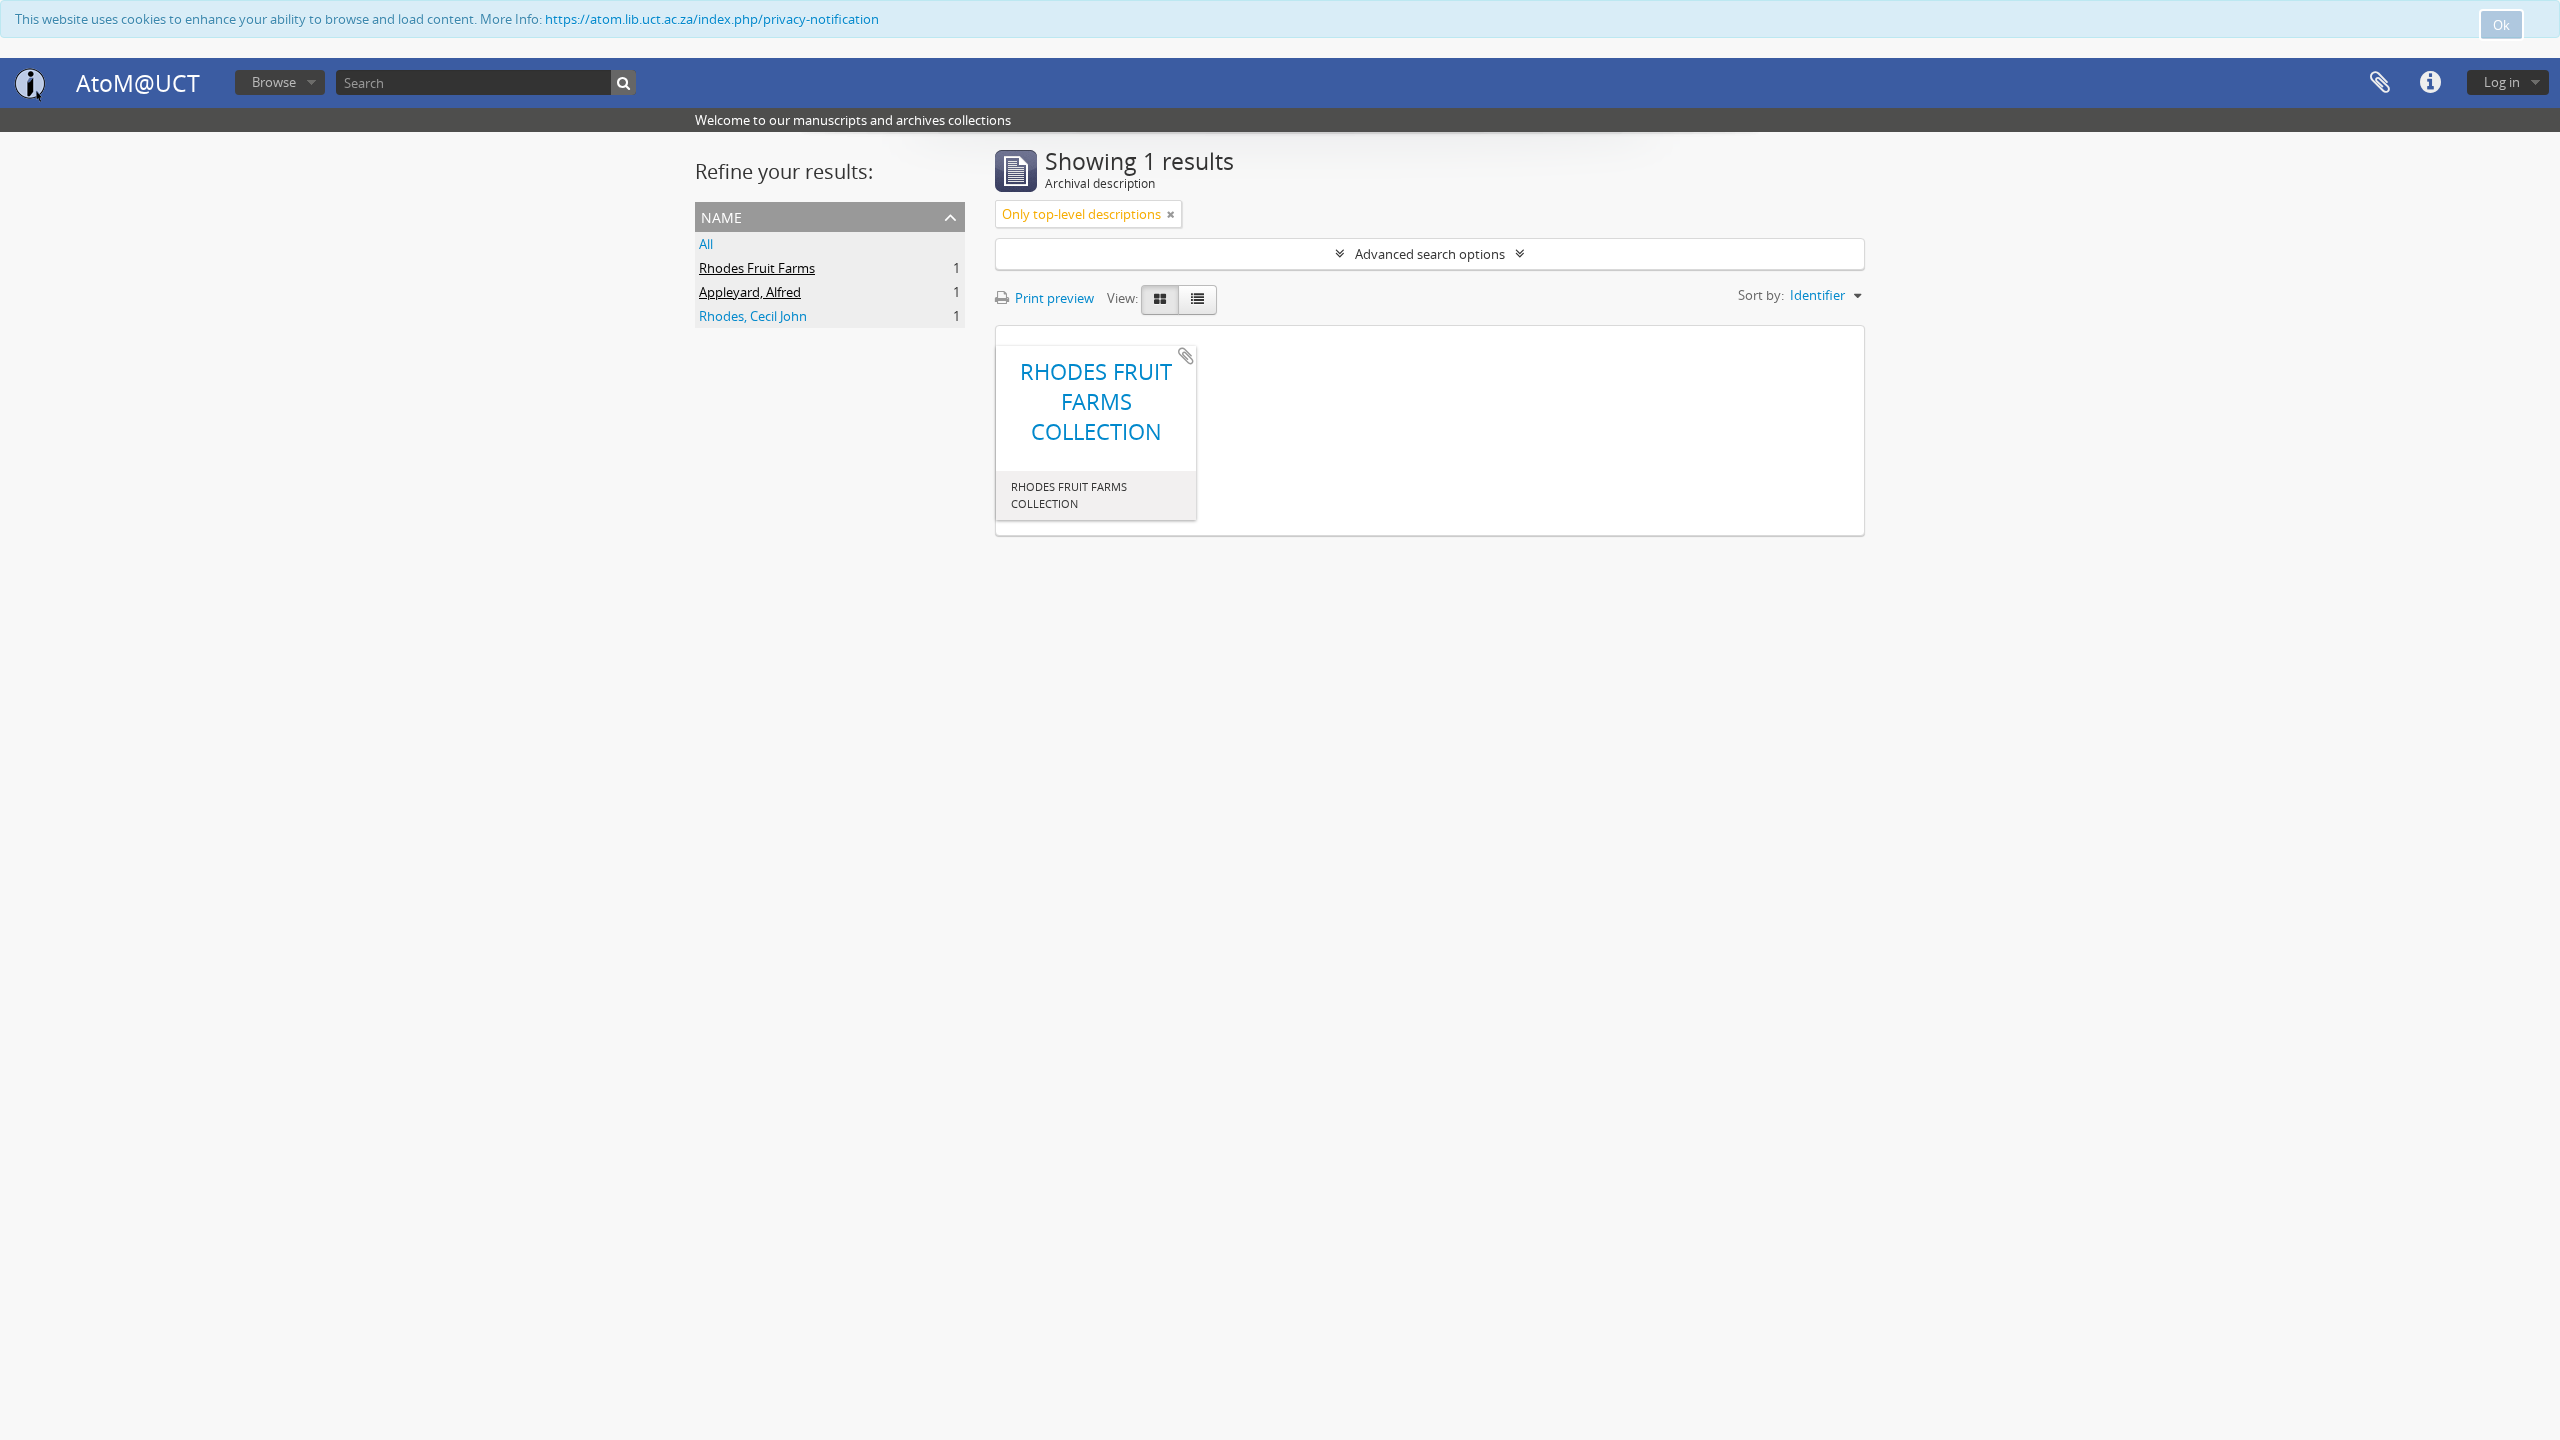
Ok (2501, 25)
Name (721, 215)
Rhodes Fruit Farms (757, 268)
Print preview (1053, 298)
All (706, 244)
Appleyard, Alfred (750, 292)
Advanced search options (1430, 254)
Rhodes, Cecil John (753, 316)
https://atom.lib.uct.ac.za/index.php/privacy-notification (712, 19)
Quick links (2430, 83)
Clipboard (2380, 83)
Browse (274, 82)
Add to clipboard (1186, 356)
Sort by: (1761, 295)
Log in (2502, 82)
